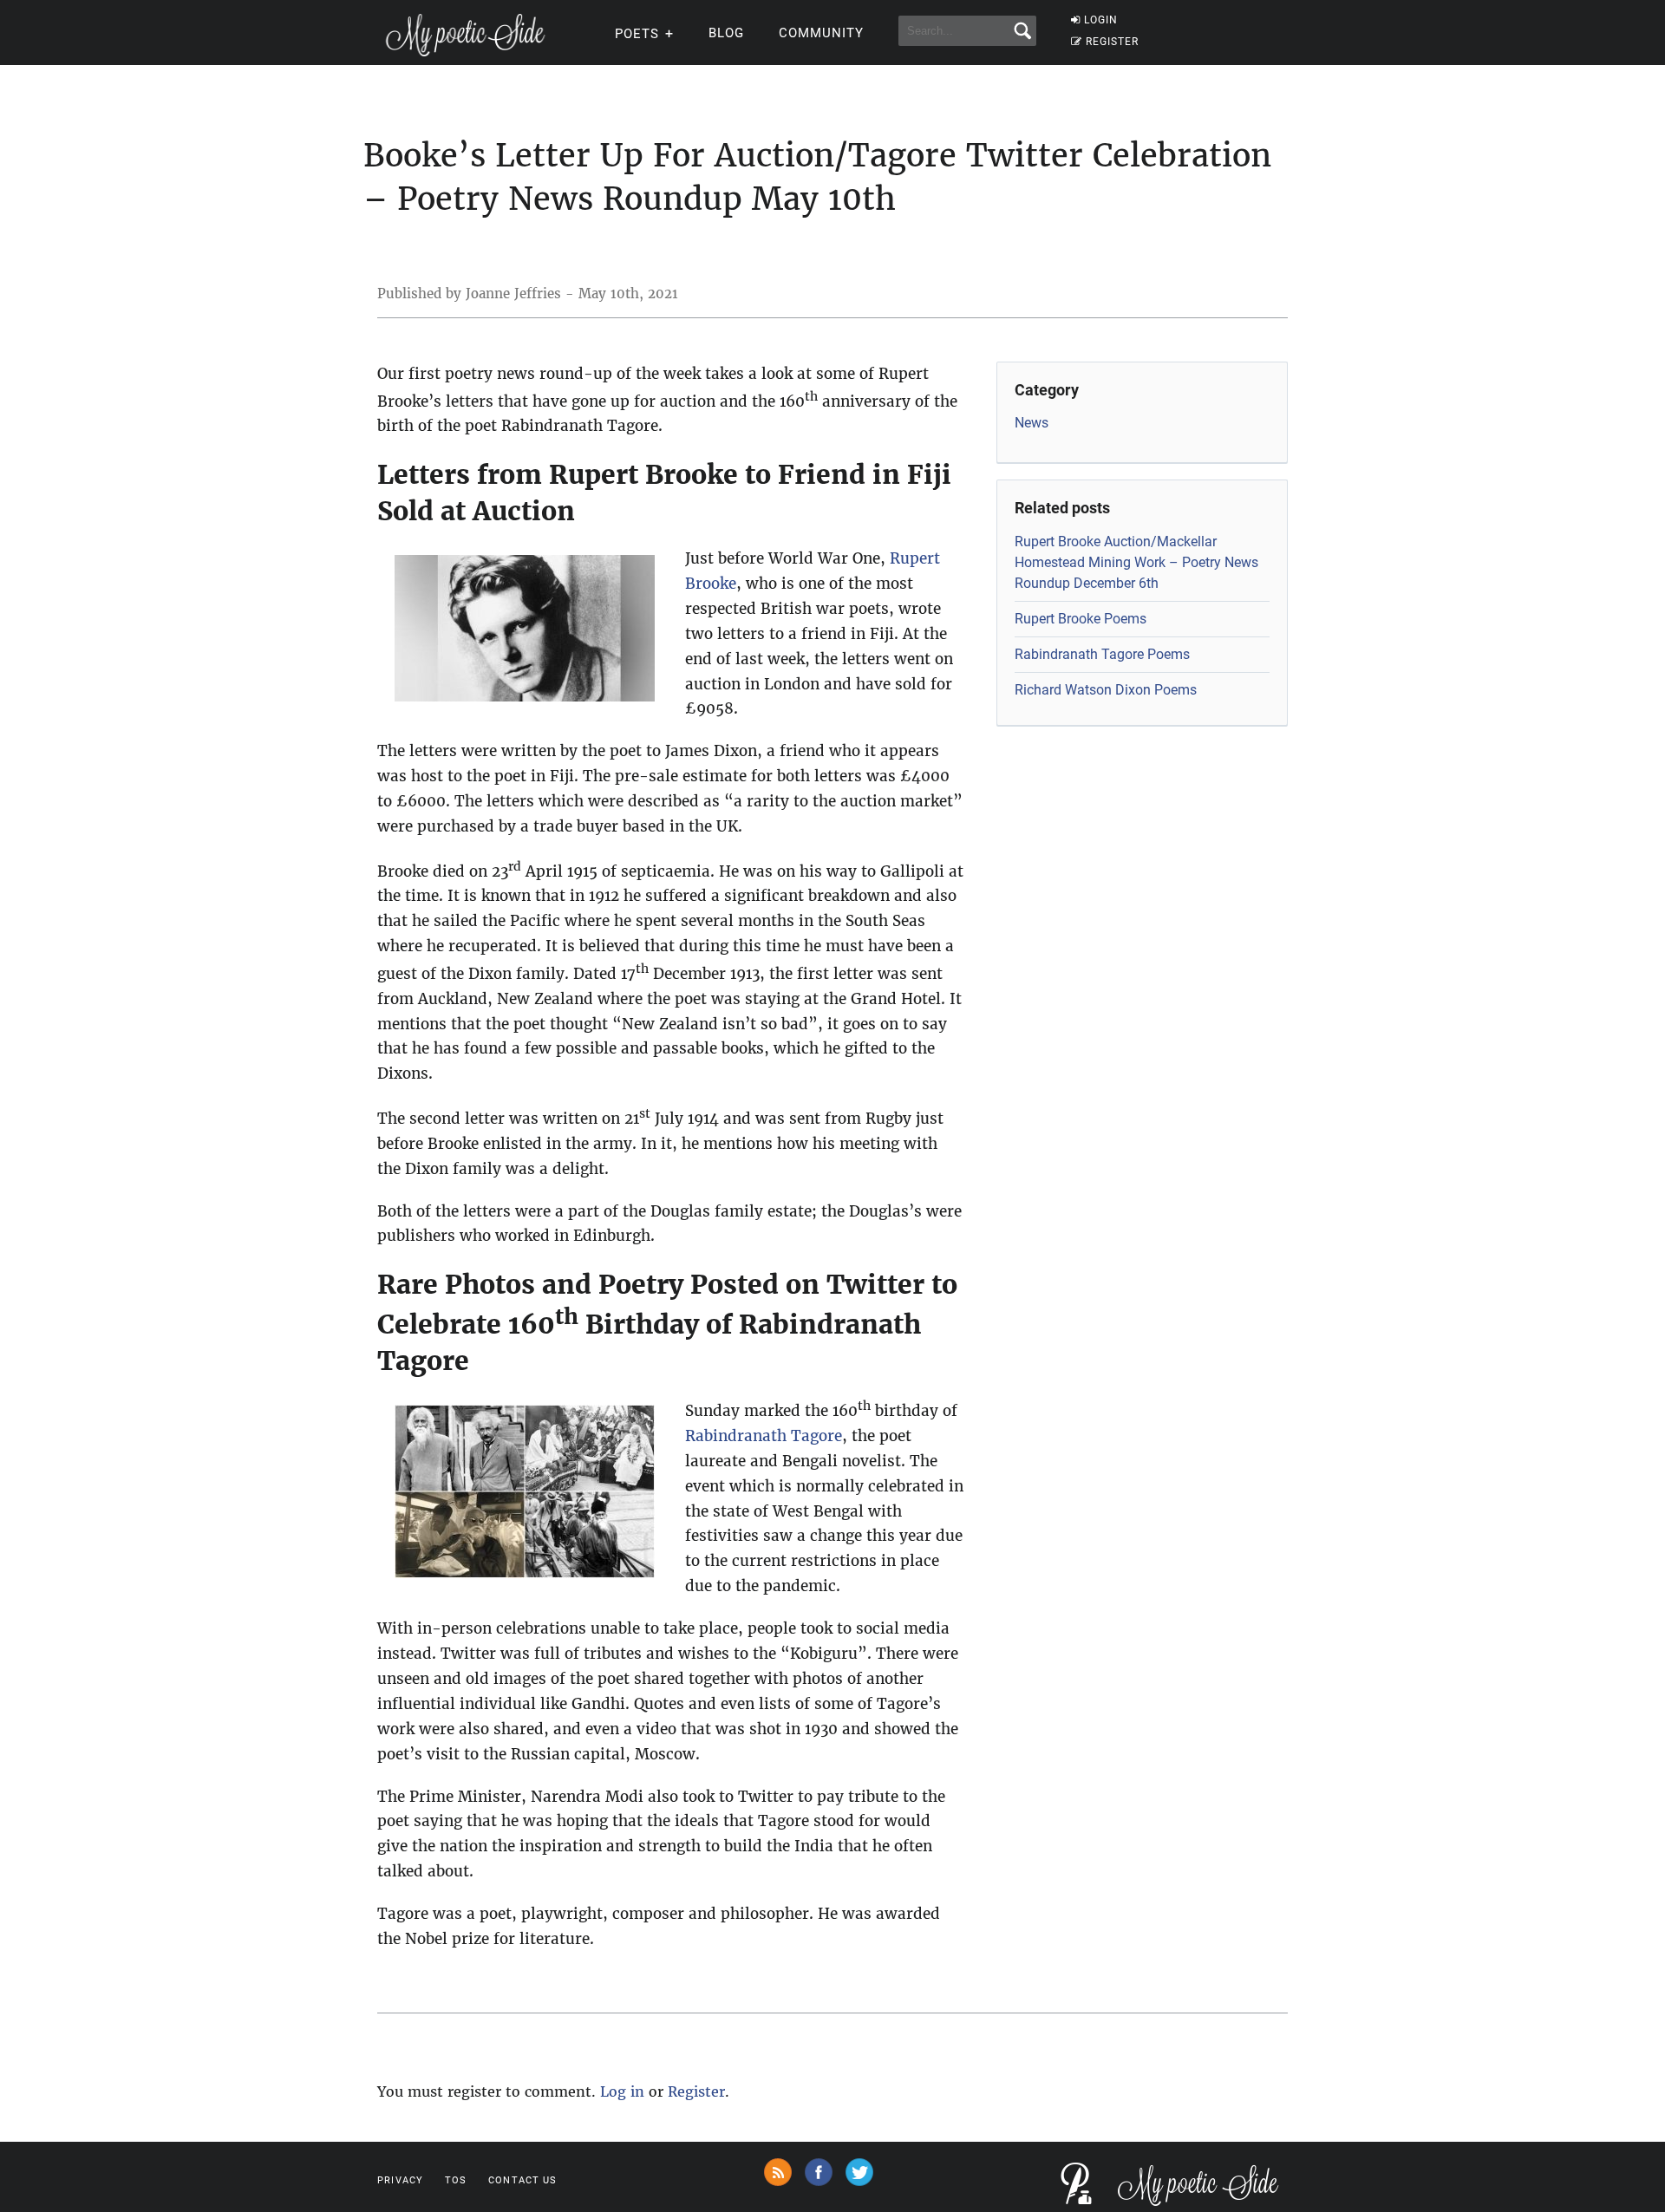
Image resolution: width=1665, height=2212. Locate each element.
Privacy (400, 2180)
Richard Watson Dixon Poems (1106, 690)
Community (821, 33)
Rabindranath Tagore (764, 1436)
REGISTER (1112, 42)
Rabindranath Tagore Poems (1102, 654)
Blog (726, 33)
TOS (456, 2180)
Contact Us (522, 2180)
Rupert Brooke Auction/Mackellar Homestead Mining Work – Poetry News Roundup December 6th (1136, 562)
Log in (622, 2091)
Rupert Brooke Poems (1081, 619)
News (1032, 423)
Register (696, 2091)
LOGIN (1101, 20)
